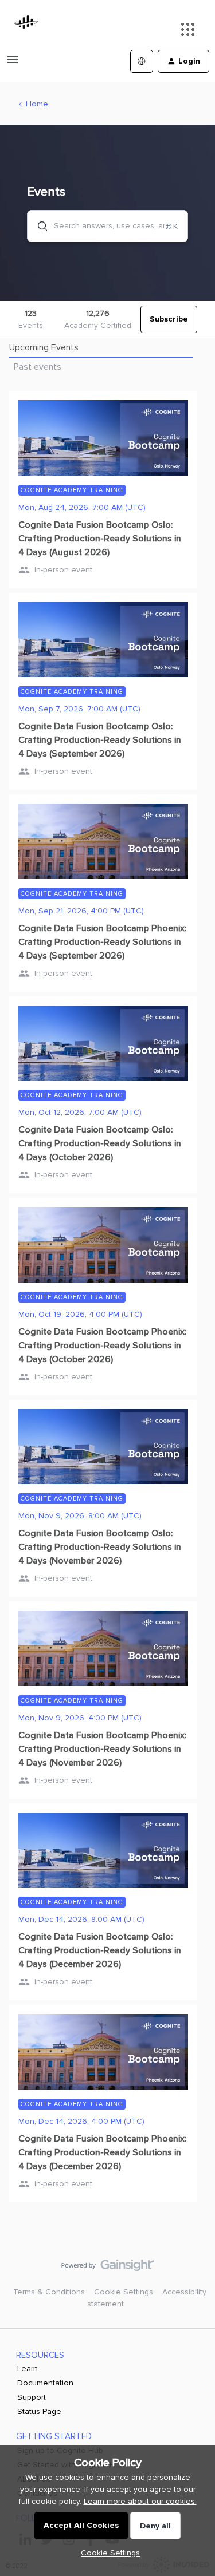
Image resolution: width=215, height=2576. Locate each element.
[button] (107, 2553)
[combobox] (107, 226)
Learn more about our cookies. (140, 2501)
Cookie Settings (124, 2292)
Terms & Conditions (49, 2292)
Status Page (39, 2411)
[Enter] (38, 226)
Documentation (45, 2383)
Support (32, 2397)
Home (37, 104)
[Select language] (142, 61)
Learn (28, 2369)
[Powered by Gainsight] (107, 2268)
